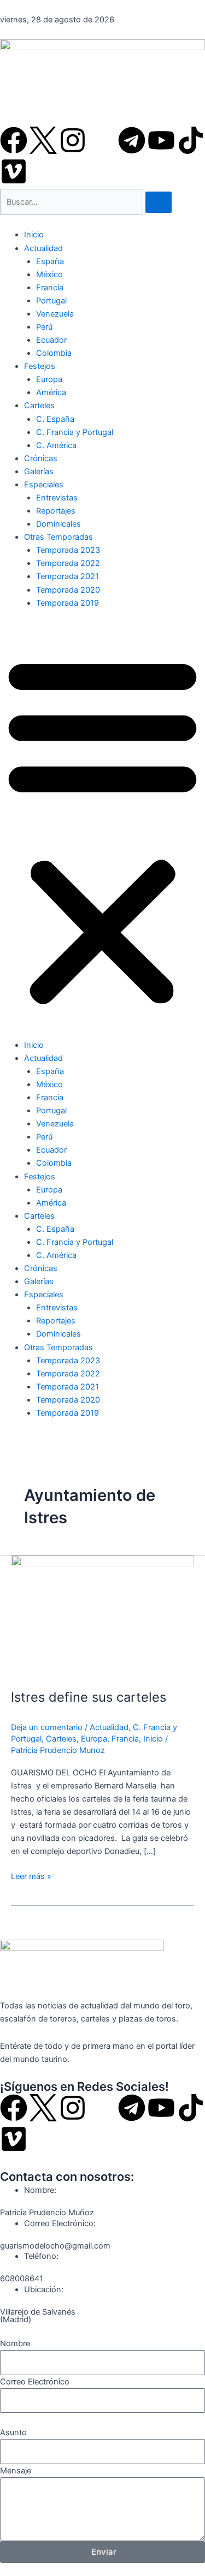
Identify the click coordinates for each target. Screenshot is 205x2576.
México (49, 275)
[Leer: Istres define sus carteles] (102, 1616)
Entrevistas (57, 498)
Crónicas (41, 458)
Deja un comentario (47, 1727)
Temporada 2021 (68, 576)
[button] (102, 830)
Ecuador (51, 340)
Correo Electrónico (35, 2382)
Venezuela (55, 314)
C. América (56, 445)
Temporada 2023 (68, 550)
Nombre (15, 2344)
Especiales (44, 485)
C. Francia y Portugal (75, 432)
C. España (55, 419)
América (51, 392)
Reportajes (56, 511)
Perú (44, 327)
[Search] (159, 202)
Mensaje (16, 2471)
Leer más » (31, 1876)
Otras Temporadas (58, 537)
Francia (50, 288)
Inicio (34, 235)
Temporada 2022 (68, 563)
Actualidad (43, 248)
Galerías (39, 472)
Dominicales (58, 524)
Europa (49, 379)
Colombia (54, 353)
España (50, 261)
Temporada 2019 (68, 603)
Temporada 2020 (68, 590)
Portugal (51, 301)
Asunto (13, 2432)
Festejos (40, 366)
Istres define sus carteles (89, 1697)
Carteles (39, 406)
